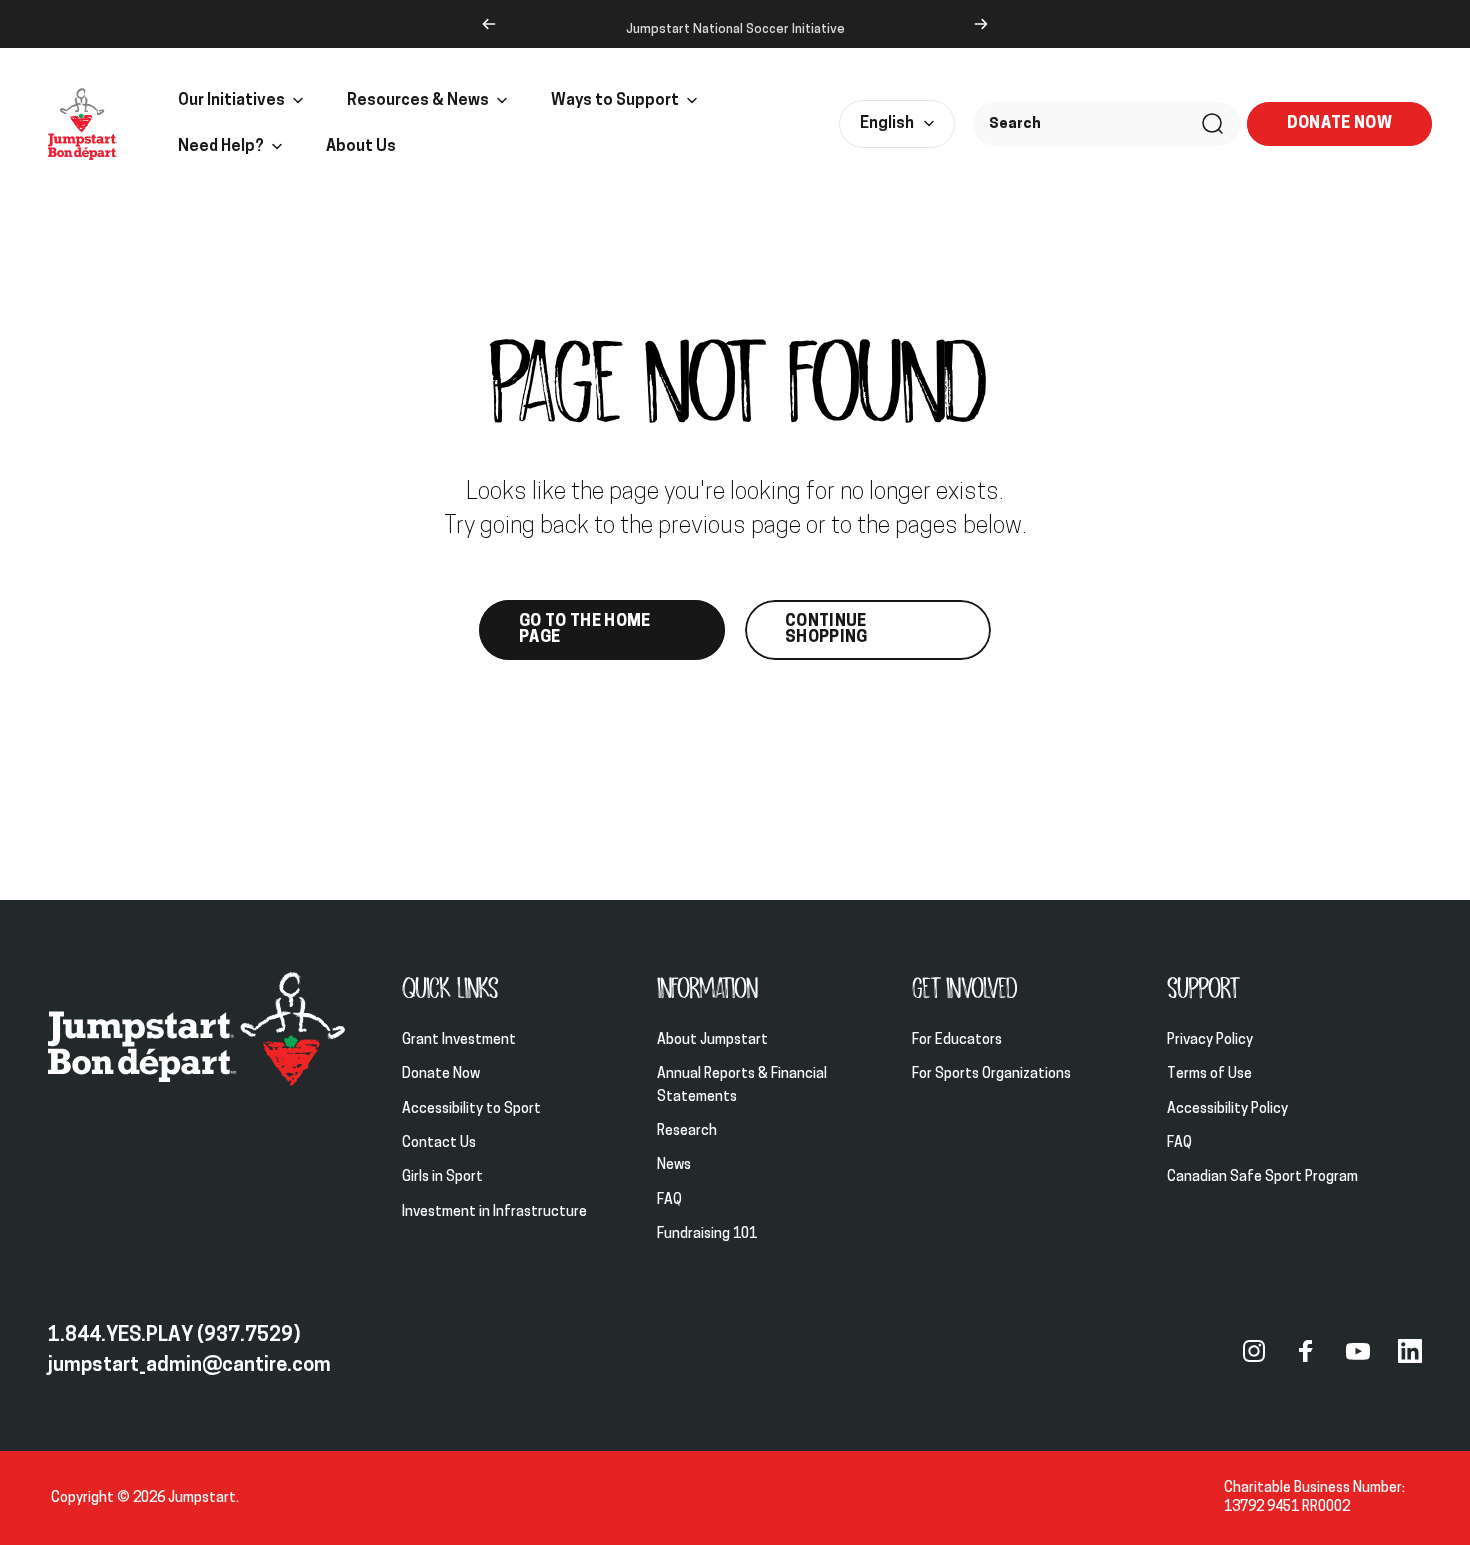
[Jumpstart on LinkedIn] (1410, 1351)
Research (687, 1132)
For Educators (957, 1040)
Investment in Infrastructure (494, 1212)
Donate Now (441, 1075)
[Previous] (489, 24)
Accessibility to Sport (471, 1109)
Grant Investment (459, 1040)
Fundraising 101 (707, 1235)
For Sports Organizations (991, 1075)
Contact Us (439, 1144)
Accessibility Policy (1227, 1109)
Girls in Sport (442, 1178)
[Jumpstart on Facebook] (1306, 1351)
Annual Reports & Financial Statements (742, 1086)
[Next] (981, 24)
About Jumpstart (712, 1040)
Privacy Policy (1210, 1040)
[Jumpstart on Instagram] (1254, 1351)
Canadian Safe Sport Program (1264, 1178)
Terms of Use (1209, 1075)
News (674, 1166)
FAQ (669, 1200)
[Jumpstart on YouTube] (1358, 1351)
